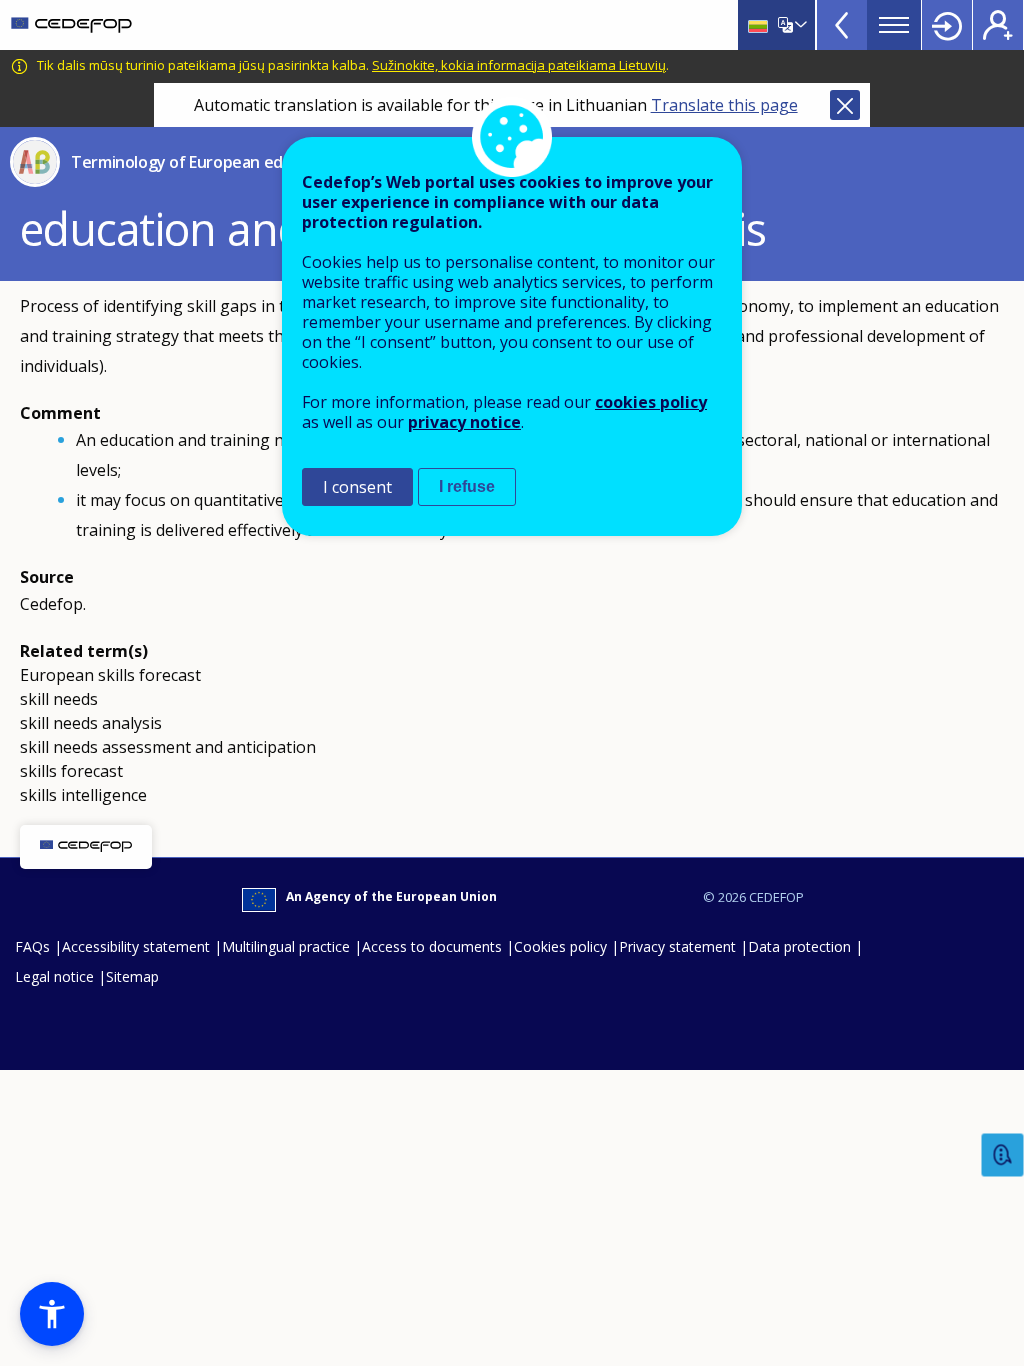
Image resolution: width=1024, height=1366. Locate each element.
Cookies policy (560, 946)
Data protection (799, 946)
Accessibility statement (136, 946)
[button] (52, 1314)
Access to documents (432, 946)
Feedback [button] (1003, 1155)
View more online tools (842, 25)
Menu (894, 25)
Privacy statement (677, 946)
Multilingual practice (286, 946)
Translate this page (724, 105)
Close (845, 105)
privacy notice (464, 422)
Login (947, 25)
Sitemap (132, 976)
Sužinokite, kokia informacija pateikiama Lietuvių (519, 65)
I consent (357, 487)
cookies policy (651, 402)
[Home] (71, 25)
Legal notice (54, 976)
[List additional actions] (799, 25)
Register (998, 25)
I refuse (467, 486)
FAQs (32, 946)
